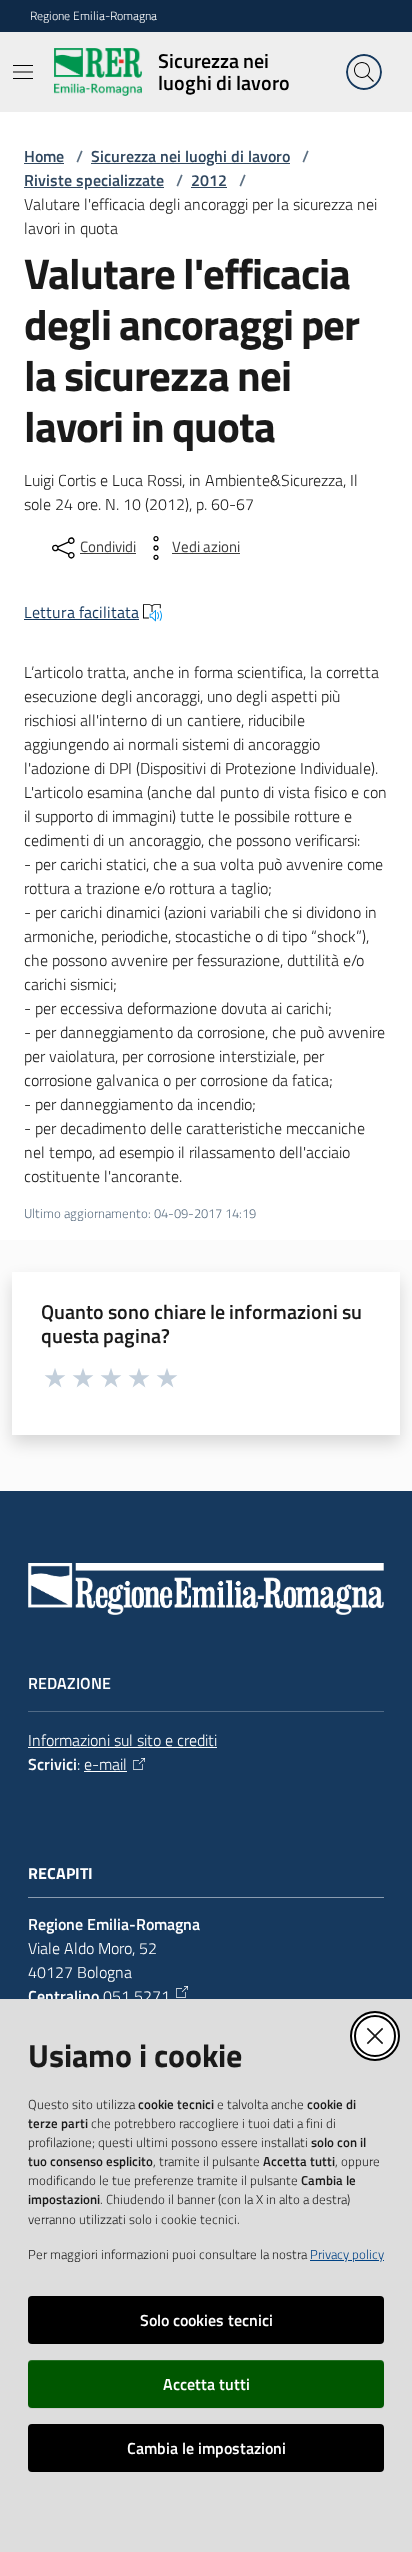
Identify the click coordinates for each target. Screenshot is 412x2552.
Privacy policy (347, 2254)
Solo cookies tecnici (206, 2320)
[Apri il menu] (23, 72)
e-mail (105, 1764)
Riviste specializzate (94, 180)
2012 (209, 180)
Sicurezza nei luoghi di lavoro (190, 156)
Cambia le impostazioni (206, 2448)
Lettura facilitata (81, 612)
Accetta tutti (206, 2384)
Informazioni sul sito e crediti (122, 1740)
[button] (364, 72)
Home (44, 156)
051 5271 (136, 1996)
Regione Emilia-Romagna (93, 16)
